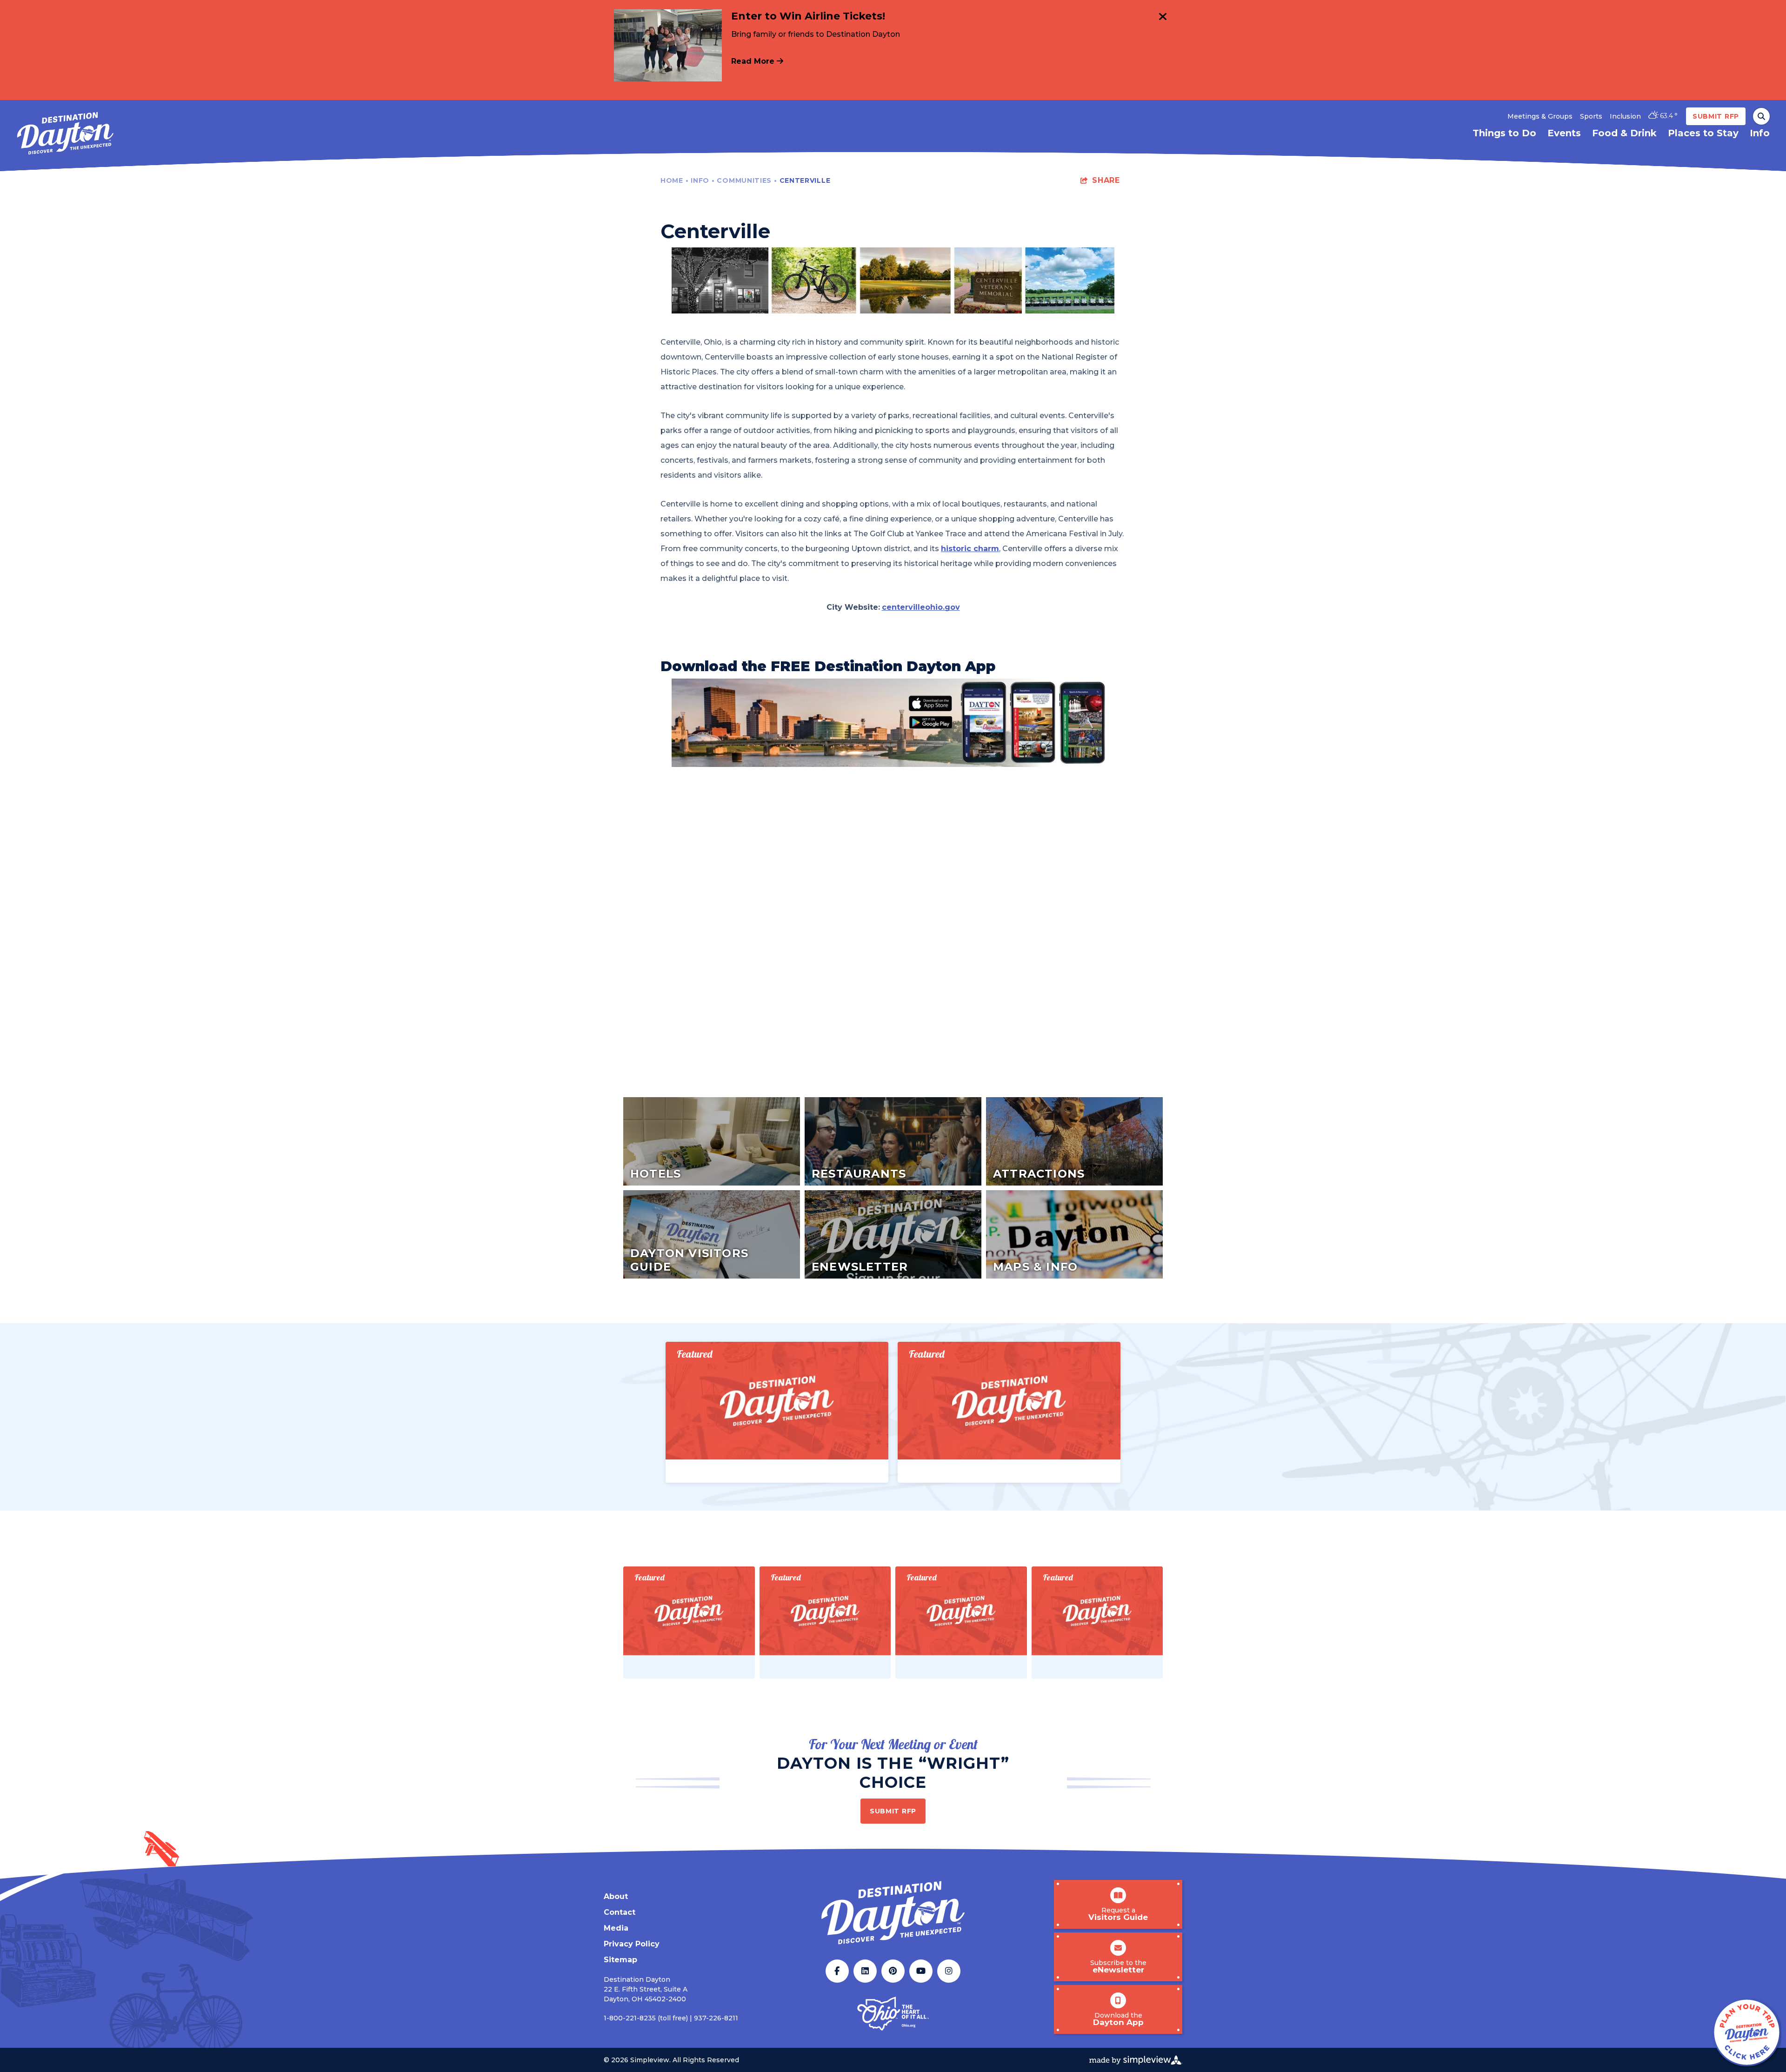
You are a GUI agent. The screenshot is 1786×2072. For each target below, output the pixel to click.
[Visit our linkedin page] (865, 1971)
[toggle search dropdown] (1761, 116)
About (616, 1896)
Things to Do (1504, 133)
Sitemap (620, 1960)
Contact (620, 1912)
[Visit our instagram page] (949, 1971)
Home (674, 180)
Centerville (806, 180)
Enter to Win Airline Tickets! (808, 16)
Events (1564, 133)
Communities (747, 180)
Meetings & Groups (1540, 116)
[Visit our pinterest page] (893, 1971)
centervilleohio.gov (921, 607)
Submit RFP (1716, 116)
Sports (1591, 116)
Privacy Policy (632, 1944)
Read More (754, 61)
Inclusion (1625, 116)
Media (616, 1928)
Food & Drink (1624, 133)
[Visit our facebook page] (837, 1971)
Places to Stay (1703, 133)
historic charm (970, 549)
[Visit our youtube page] (921, 1971)
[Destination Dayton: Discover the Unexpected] (65, 133)
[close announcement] (1163, 18)
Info (1760, 133)
